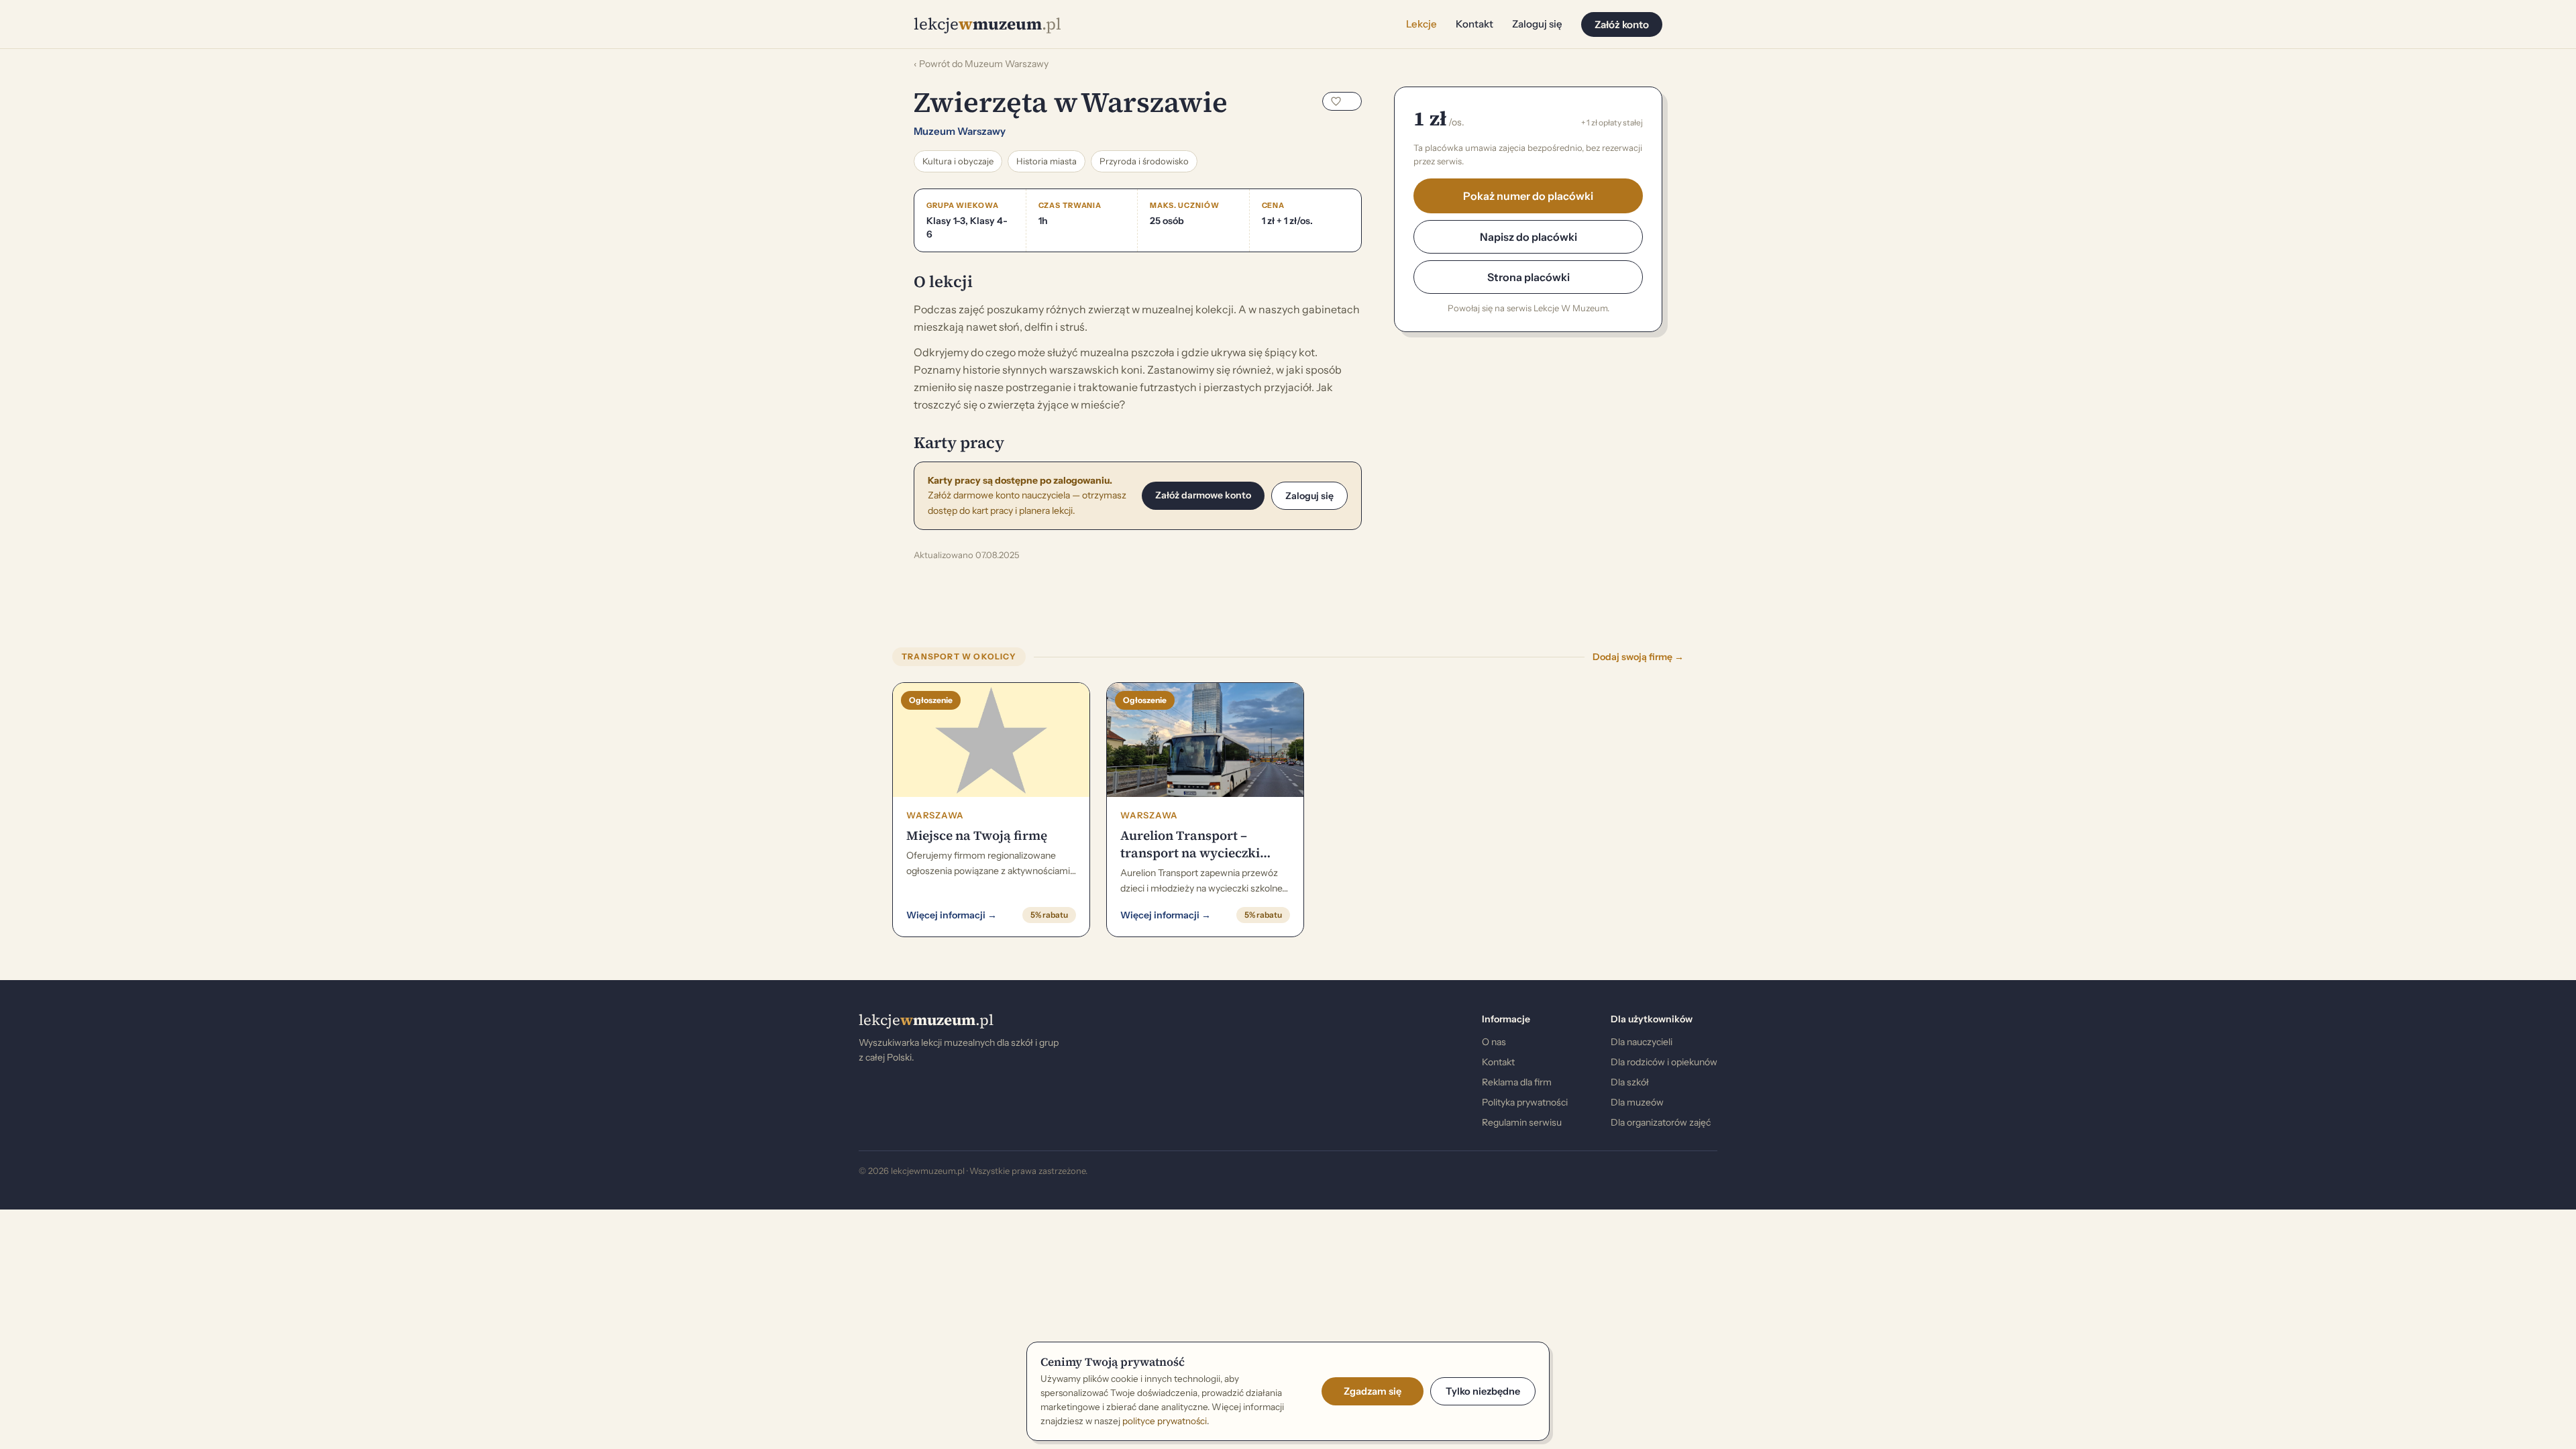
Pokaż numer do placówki (1528, 196)
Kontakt (1474, 24)
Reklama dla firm (1517, 1082)
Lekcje (1421, 24)
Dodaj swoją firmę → (1638, 657)
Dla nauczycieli (1642, 1042)
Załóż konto (1622, 24)
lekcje (926, 1020)
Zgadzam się (1373, 1391)
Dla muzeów (1637, 1102)
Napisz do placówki (1528, 237)
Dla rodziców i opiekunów (1664, 1062)
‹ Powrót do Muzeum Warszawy (981, 64)
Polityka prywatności (1525, 1102)
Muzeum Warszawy (960, 131)
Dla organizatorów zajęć (1661, 1122)
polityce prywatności (1165, 1421)
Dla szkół (1630, 1082)
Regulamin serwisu (1522, 1122)
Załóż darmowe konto (1203, 495)
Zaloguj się (1537, 24)
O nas (1494, 1042)
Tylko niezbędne (1483, 1391)
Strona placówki (1528, 277)
